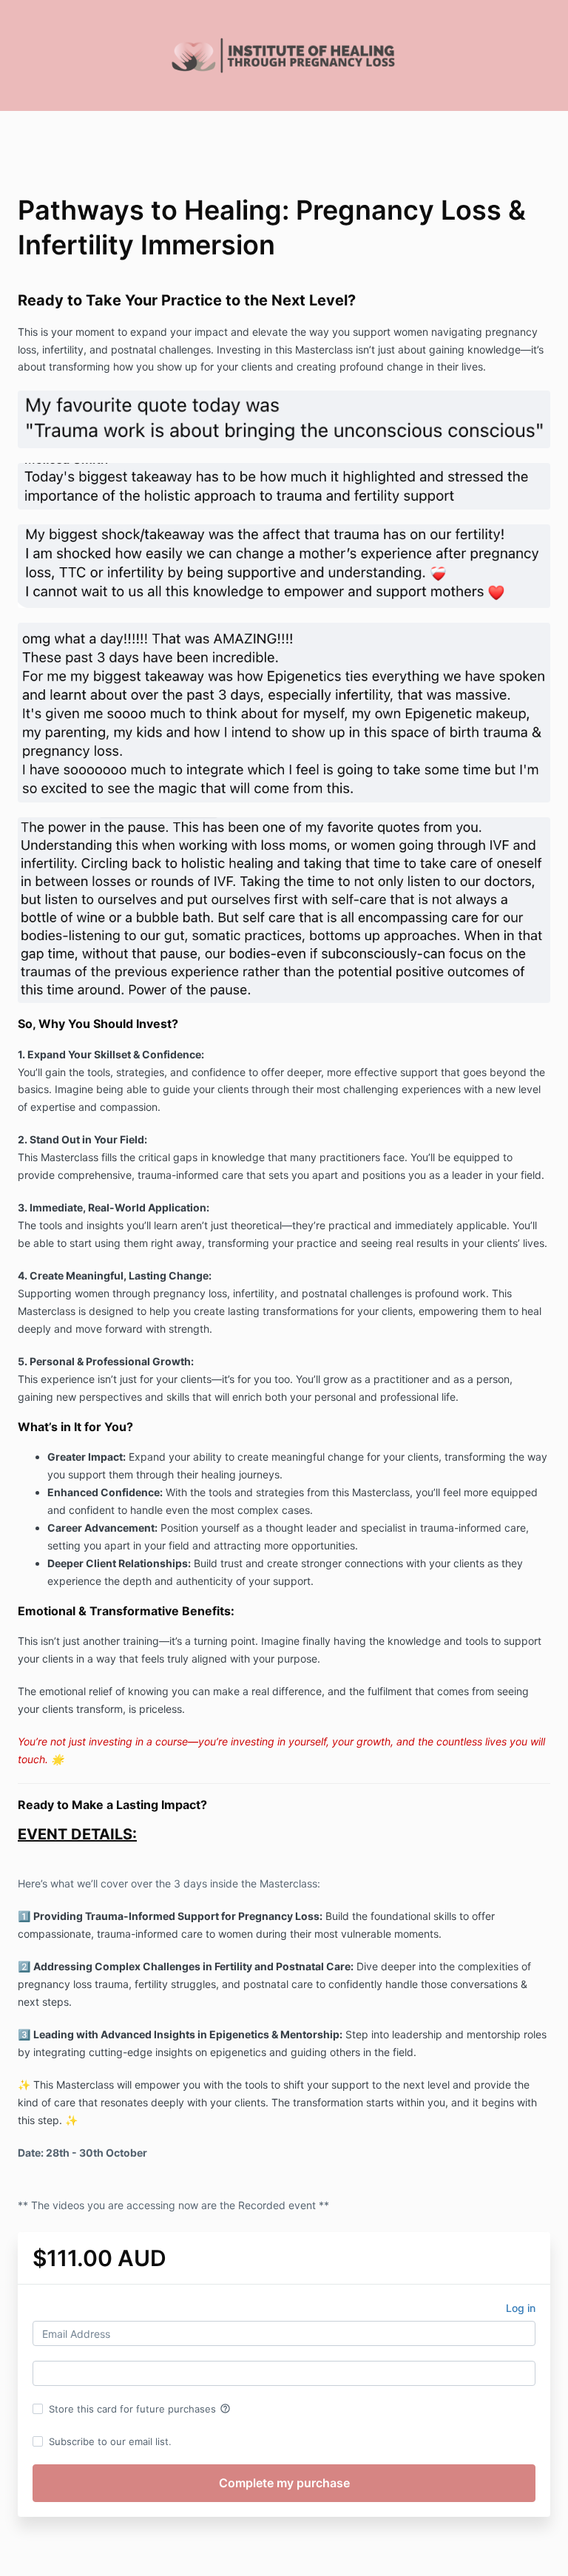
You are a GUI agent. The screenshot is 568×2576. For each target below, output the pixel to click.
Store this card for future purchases (140, 2409)
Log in (521, 2308)
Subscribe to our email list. (110, 2441)
